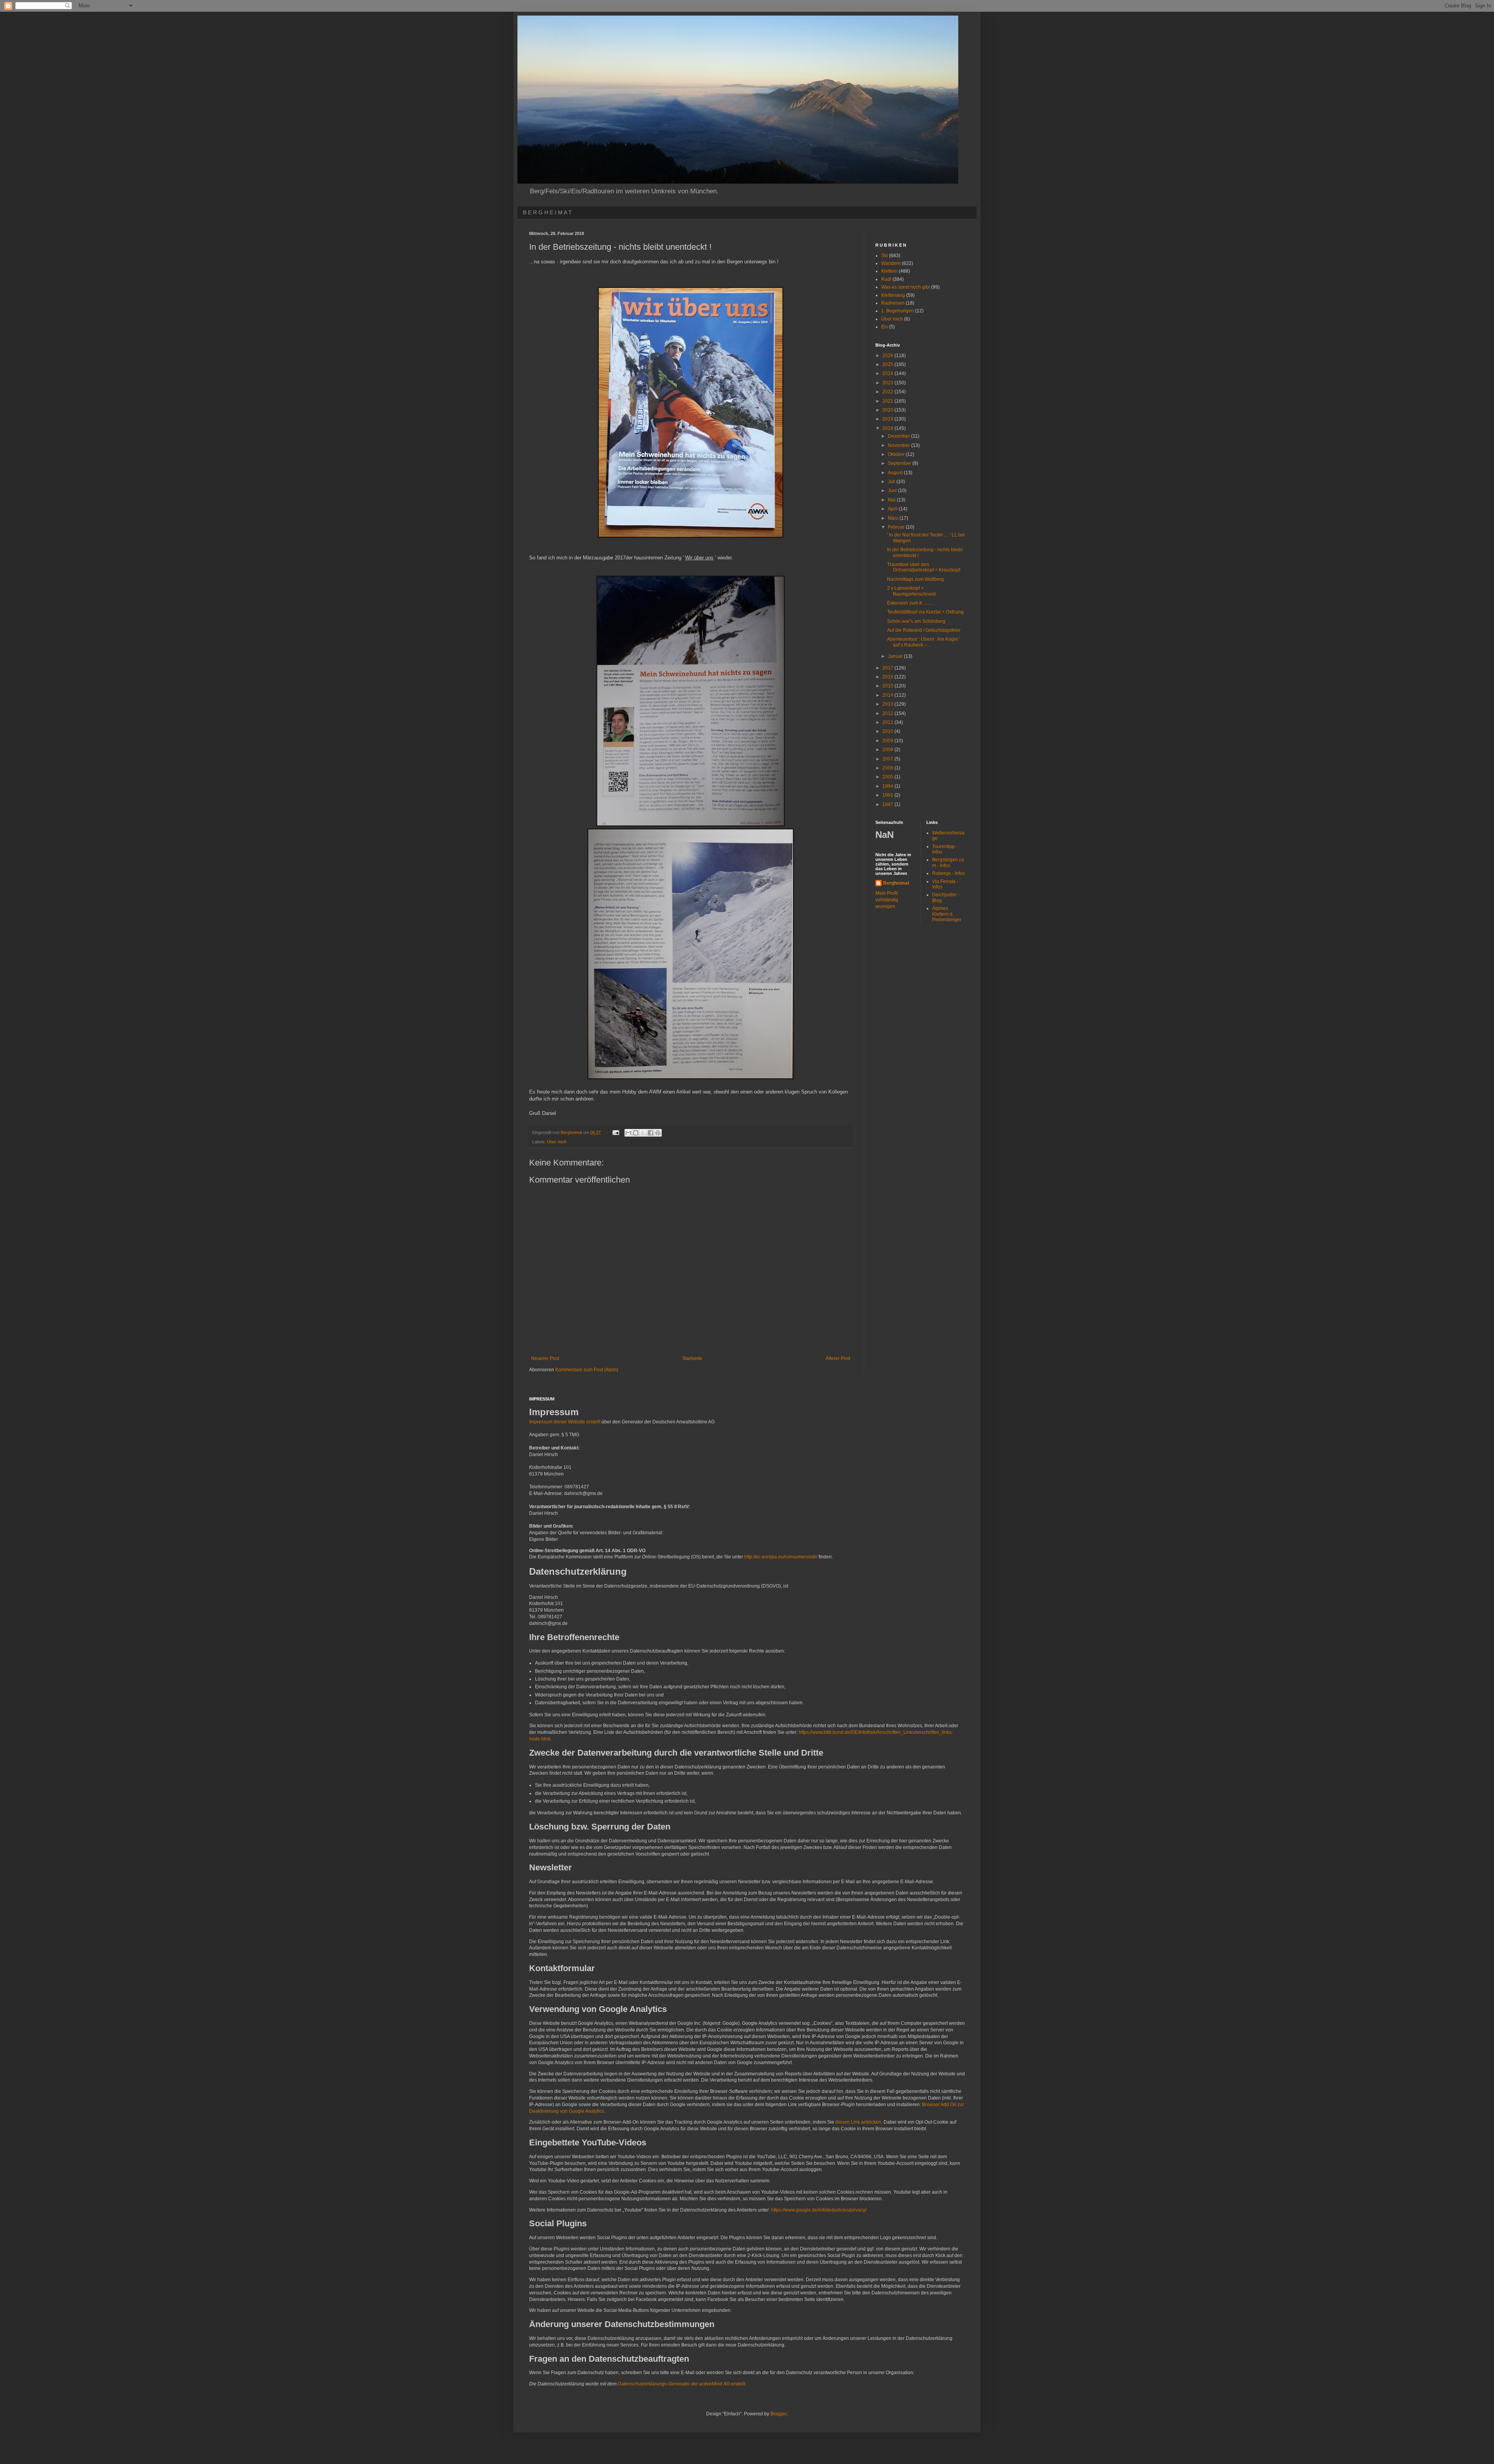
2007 (888, 759)
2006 (888, 768)
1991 (888, 795)
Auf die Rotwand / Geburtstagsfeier (924, 630)
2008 (888, 750)
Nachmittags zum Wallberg (915, 579)
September (900, 463)
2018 (888, 428)
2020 (888, 410)
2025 (888, 365)
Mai (892, 500)
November (900, 445)
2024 (888, 373)
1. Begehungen (898, 311)
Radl (886, 279)
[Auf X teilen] (643, 1133)
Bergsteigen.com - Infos (948, 862)
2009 (888, 741)
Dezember (900, 436)
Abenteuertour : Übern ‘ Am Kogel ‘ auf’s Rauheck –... (924, 642)
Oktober (897, 454)
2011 (888, 722)
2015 (888, 686)
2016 (888, 677)
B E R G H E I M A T (547, 212)
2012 (888, 713)
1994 (888, 786)
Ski (885, 256)
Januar (896, 656)
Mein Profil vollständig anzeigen (887, 900)
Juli (892, 482)
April (893, 509)
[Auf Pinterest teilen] (658, 1133)
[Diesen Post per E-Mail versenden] (628, 1133)
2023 (888, 383)
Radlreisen (893, 303)
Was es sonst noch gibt (906, 287)
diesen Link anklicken (858, 2122)
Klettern (889, 271)
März (894, 518)
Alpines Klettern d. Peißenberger (947, 914)
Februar (897, 527)
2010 (888, 731)
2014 (888, 695)
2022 (888, 392)
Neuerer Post (545, 1358)
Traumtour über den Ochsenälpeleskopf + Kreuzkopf (924, 567)
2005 (888, 777)
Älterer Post (838, 1358)
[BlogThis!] (636, 1133)
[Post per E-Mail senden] (615, 1132)
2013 (888, 704)
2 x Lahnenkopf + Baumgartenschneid (911, 591)
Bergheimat (896, 883)
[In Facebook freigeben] (651, 1133)
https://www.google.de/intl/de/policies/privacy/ (819, 2210)
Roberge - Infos (949, 873)
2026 (888, 356)
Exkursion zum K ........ (910, 603)
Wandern (891, 263)
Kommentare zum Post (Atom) (587, 1370)
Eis (885, 327)
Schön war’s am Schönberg (916, 621)
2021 (888, 401)
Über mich (557, 1142)
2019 (888, 419)
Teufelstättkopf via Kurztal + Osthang (925, 612)
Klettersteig (893, 295)
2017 (888, 668)
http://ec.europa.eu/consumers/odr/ (781, 1557)
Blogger (779, 2414)
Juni (893, 491)
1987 (888, 804)
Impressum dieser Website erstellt (565, 1422)
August (896, 473)
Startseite (692, 1358)
